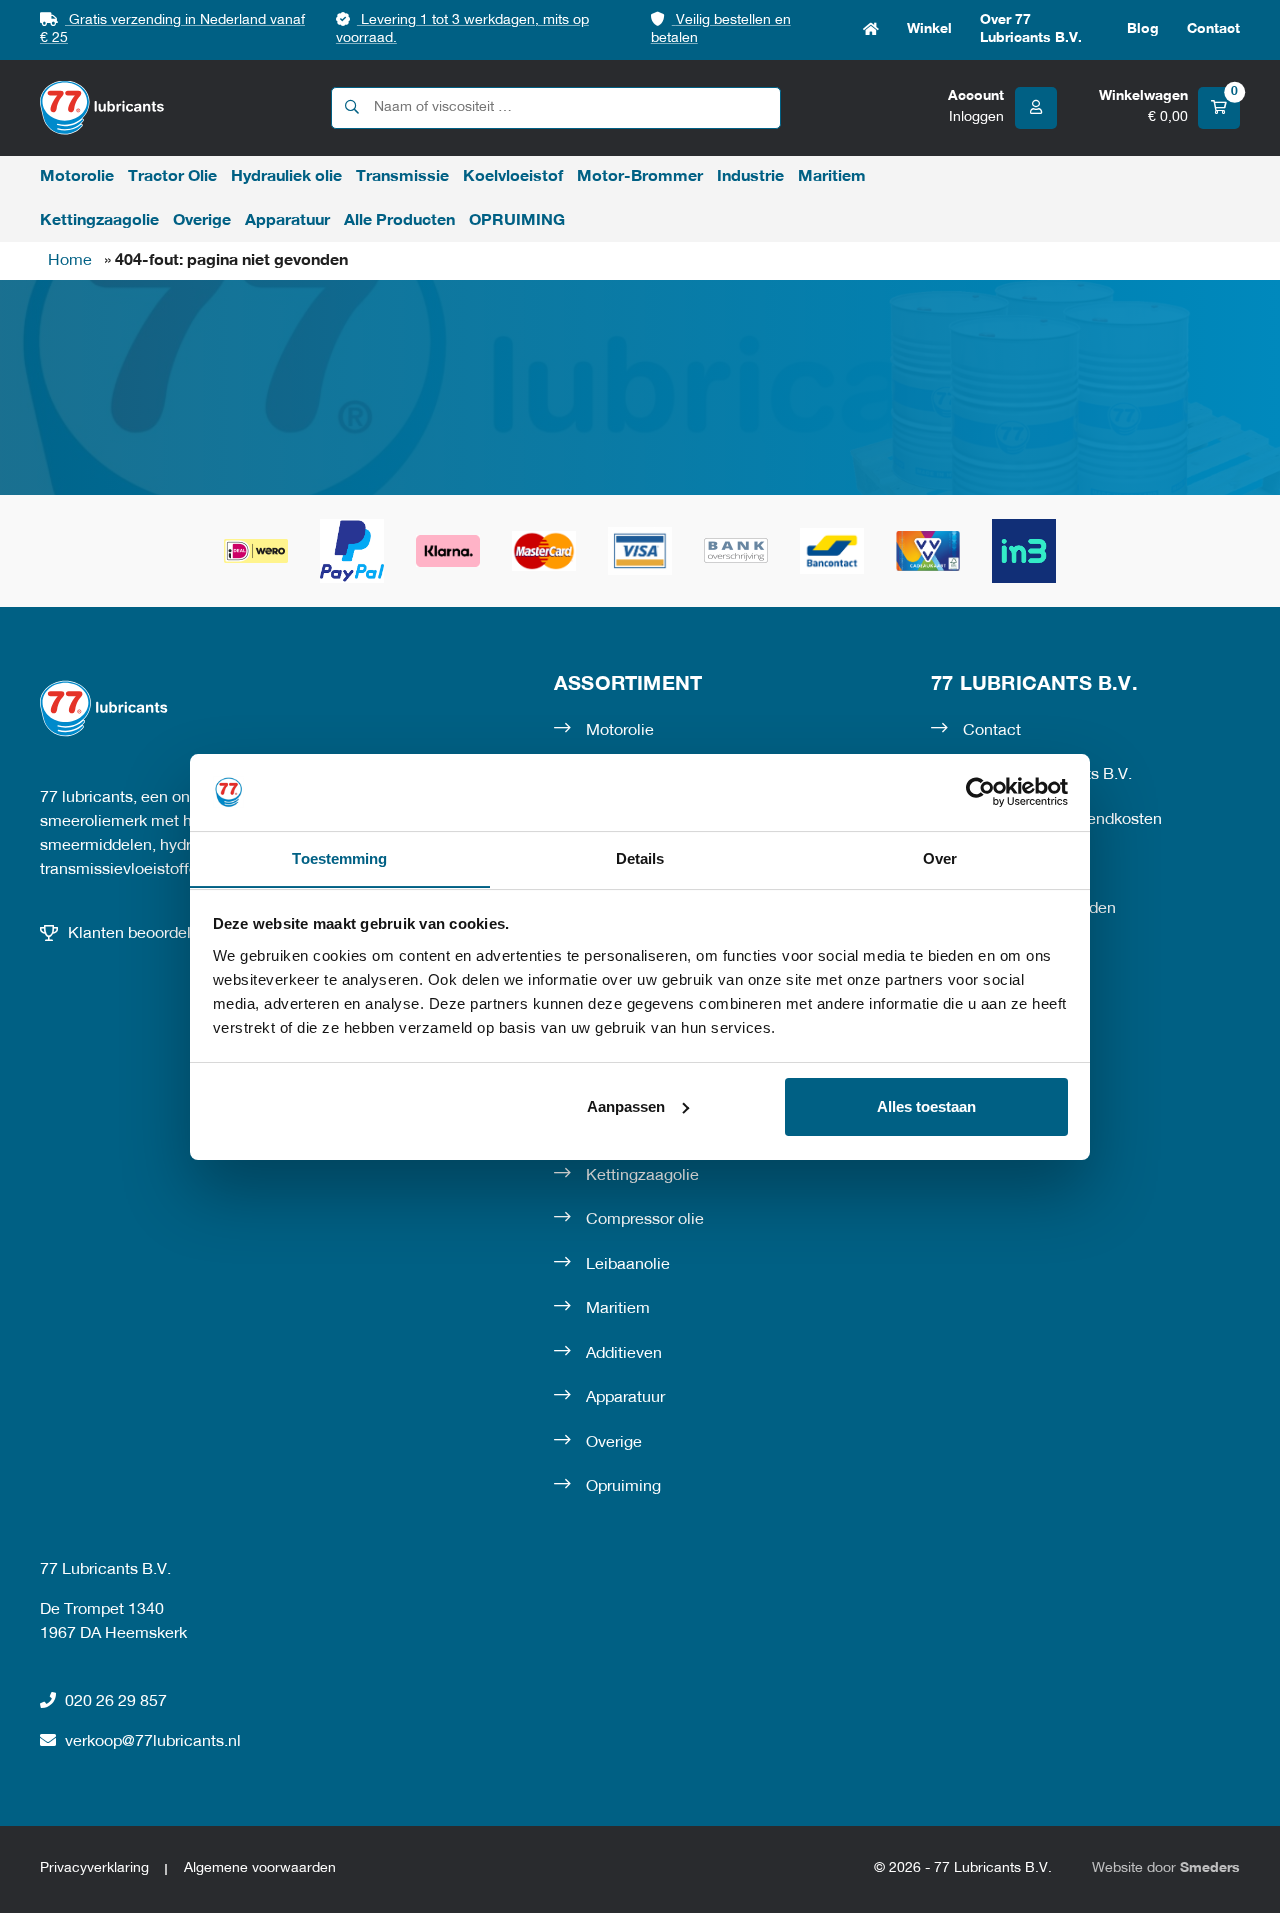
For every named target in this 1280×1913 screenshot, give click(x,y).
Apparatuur (287, 221)
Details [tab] (640, 857)
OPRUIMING (517, 221)
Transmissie (402, 177)
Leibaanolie (628, 1265)
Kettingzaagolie (99, 221)
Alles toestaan (926, 1106)
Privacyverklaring (94, 1868)
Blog (1143, 29)
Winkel (929, 29)
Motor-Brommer (640, 177)
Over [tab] (940, 857)
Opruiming (623, 1487)
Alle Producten (399, 221)
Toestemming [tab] (339, 857)
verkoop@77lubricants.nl (153, 1742)
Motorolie (77, 177)
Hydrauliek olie (286, 177)
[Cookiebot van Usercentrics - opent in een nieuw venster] (980, 792)
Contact (1213, 29)
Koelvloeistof (513, 177)
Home (871, 30)
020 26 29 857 (116, 1702)
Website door (1166, 1868)
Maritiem (832, 177)
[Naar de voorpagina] (102, 107)
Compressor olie (645, 1220)
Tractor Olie (172, 177)
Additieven (624, 1354)
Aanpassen (626, 1106)
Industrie (750, 177)
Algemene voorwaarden (260, 1868)
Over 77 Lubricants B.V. (1031, 29)
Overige (202, 221)
